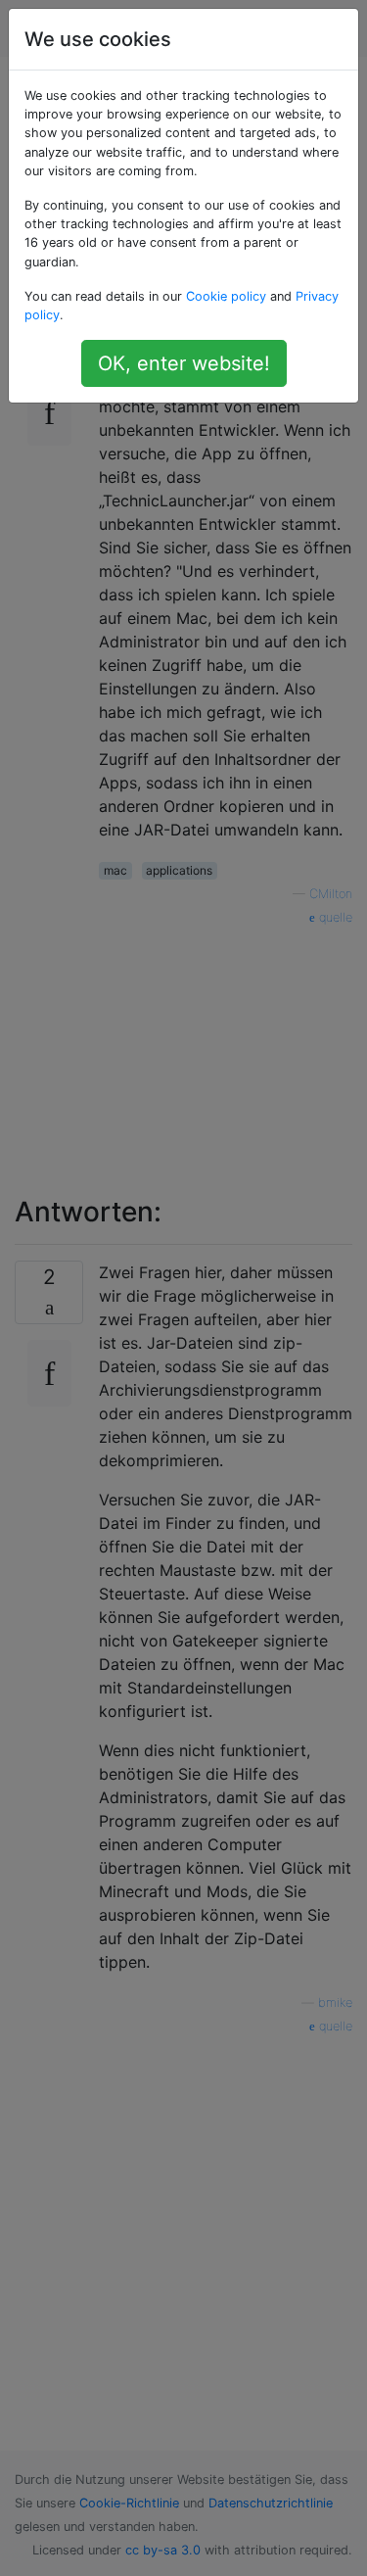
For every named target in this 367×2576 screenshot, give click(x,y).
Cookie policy (226, 296)
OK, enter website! (184, 363)
